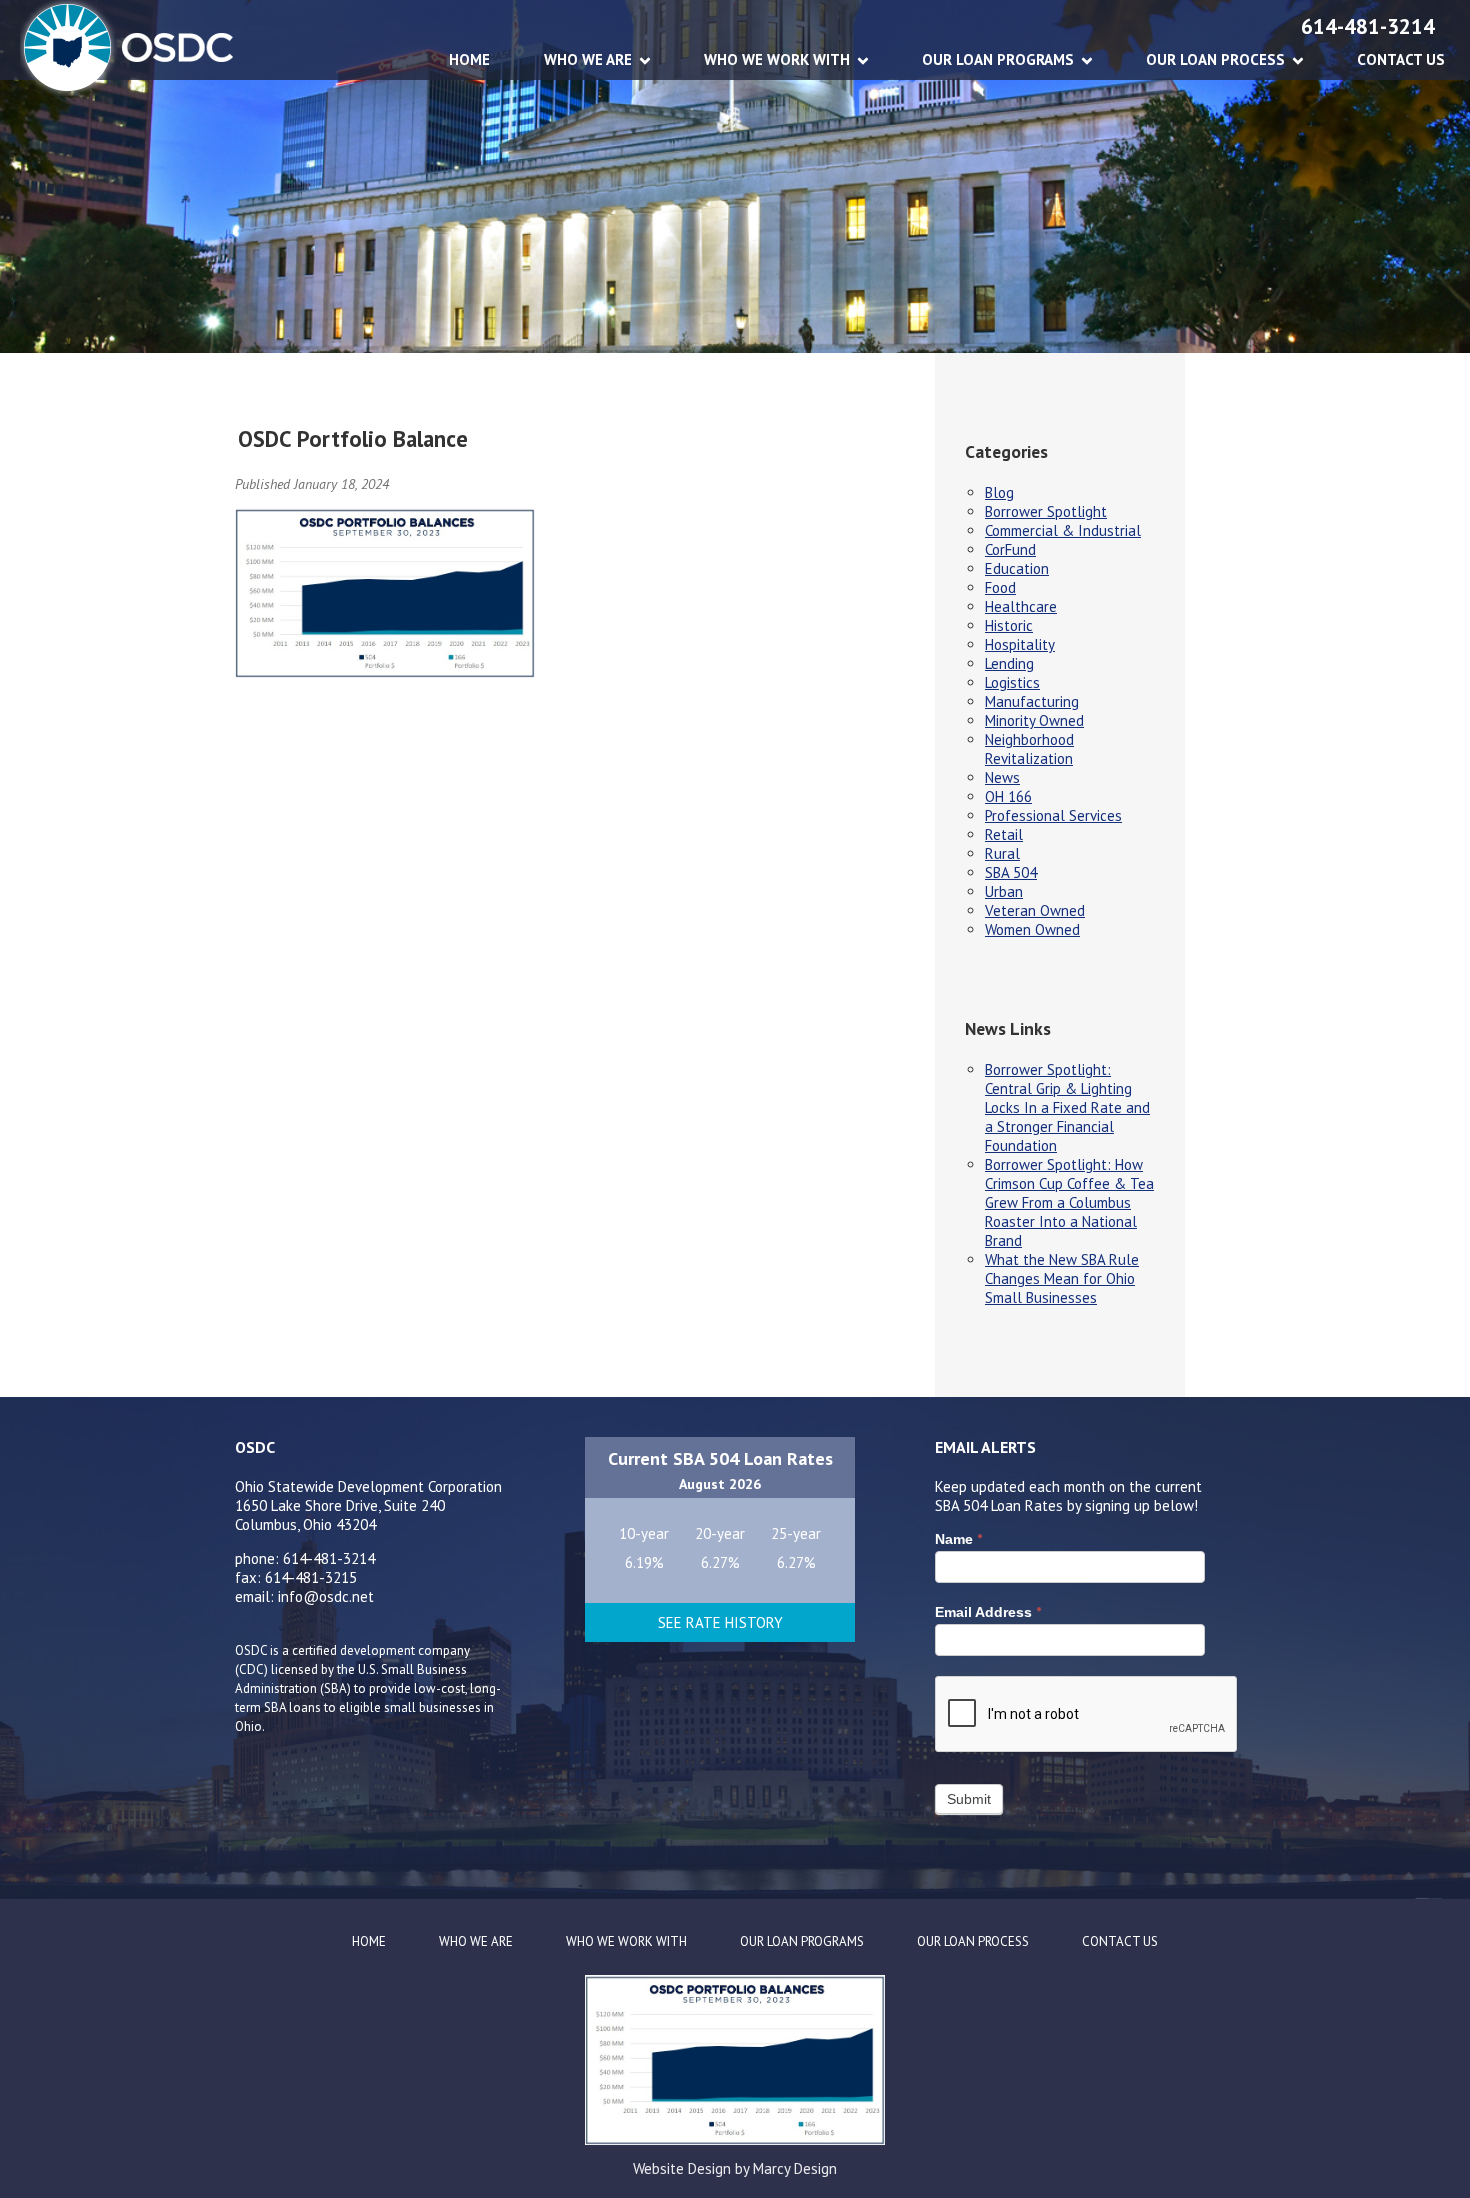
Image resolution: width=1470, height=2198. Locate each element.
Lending (1009, 663)
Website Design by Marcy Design (735, 2168)
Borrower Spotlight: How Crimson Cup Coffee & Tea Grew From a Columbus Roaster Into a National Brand (1069, 1202)
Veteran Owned (1035, 910)
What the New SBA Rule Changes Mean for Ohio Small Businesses (1062, 1278)
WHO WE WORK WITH (777, 59)
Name (958, 1539)
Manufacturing (1032, 701)
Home (469, 59)
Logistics (1012, 682)
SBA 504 (1011, 872)
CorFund (1010, 549)
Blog (999, 492)
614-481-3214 (1368, 26)
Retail (1004, 834)
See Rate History (720, 1622)
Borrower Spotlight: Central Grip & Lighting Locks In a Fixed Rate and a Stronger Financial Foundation (1067, 1107)
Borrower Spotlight (1046, 511)
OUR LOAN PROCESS (1215, 59)
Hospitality (1020, 644)
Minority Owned (1034, 720)
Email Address (988, 1612)
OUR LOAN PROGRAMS (998, 59)
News (1002, 777)
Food (1000, 587)
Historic (1009, 625)
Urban (1004, 891)
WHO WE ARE (588, 59)
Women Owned (1032, 929)
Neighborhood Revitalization (1029, 749)
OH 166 (1008, 796)
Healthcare (1021, 606)
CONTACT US (1401, 59)
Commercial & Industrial (1063, 530)
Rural (1002, 853)
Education (1017, 568)
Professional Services (1053, 815)
